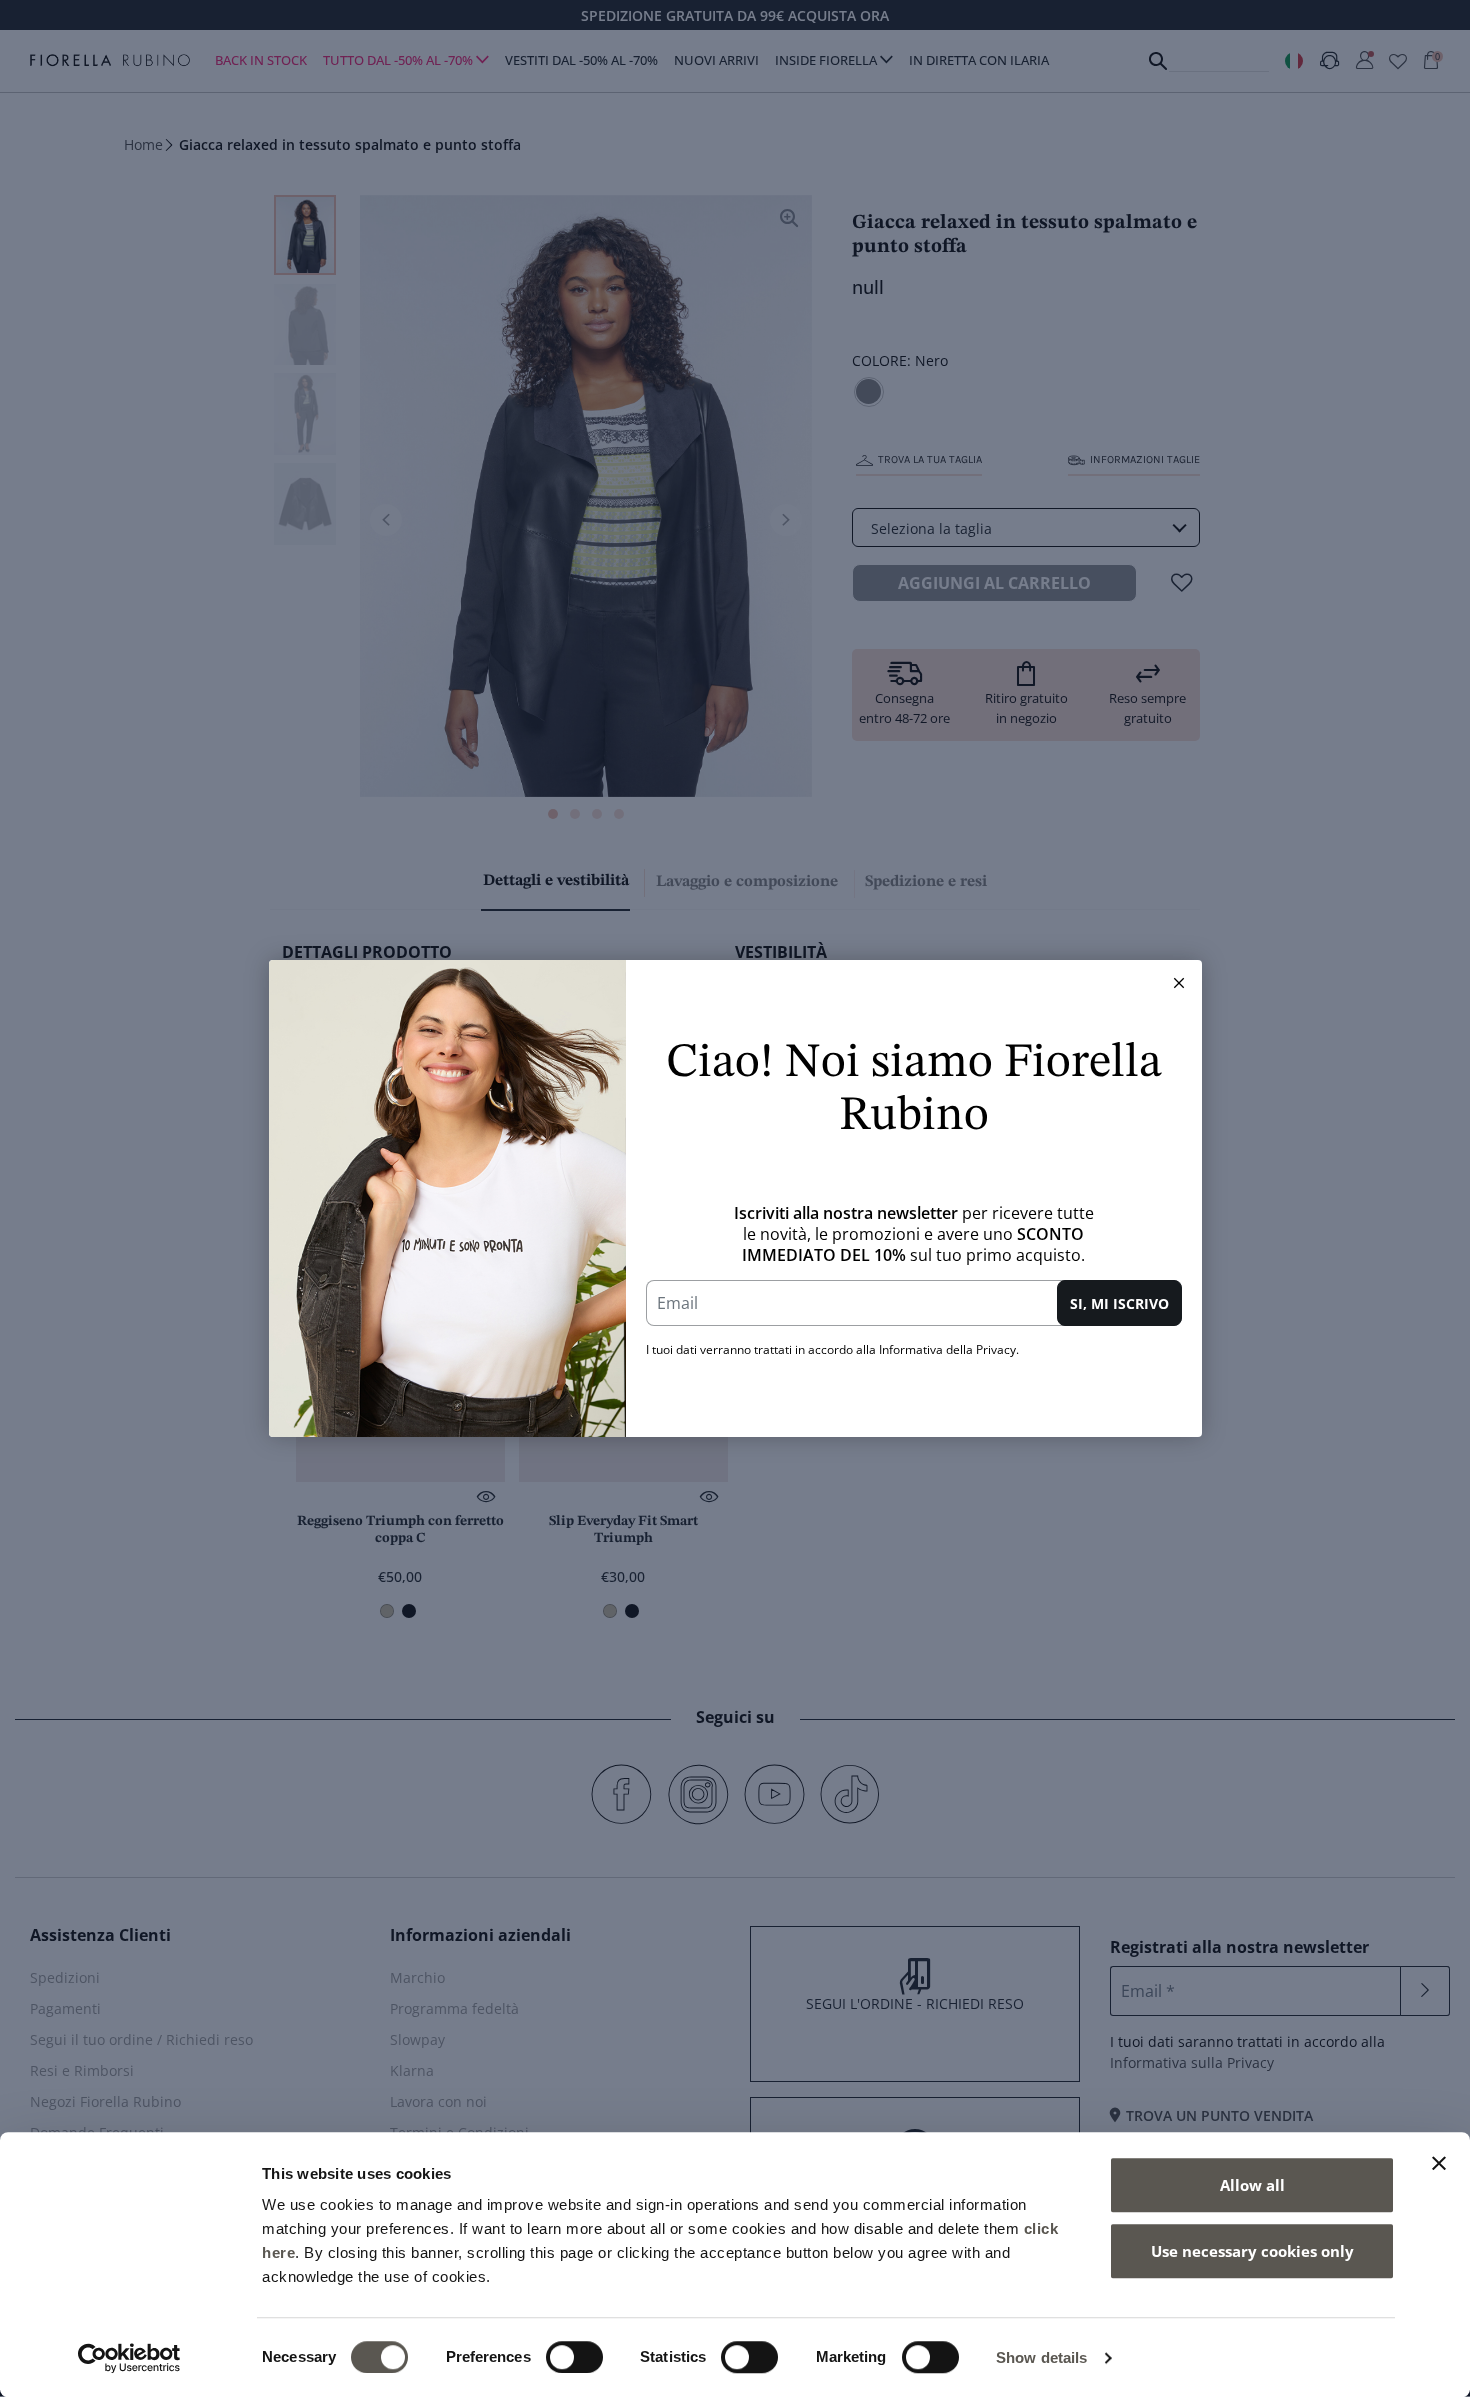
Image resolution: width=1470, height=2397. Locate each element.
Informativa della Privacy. (949, 1349)
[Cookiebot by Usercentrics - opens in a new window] (129, 2358)
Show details (1041, 2357)
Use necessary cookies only (1252, 2251)
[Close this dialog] (1179, 983)
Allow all (1252, 2185)
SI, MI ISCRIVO (1119, 1303)
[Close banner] (1439, 2163)
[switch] (574, 2357)
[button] (1179, 983)
